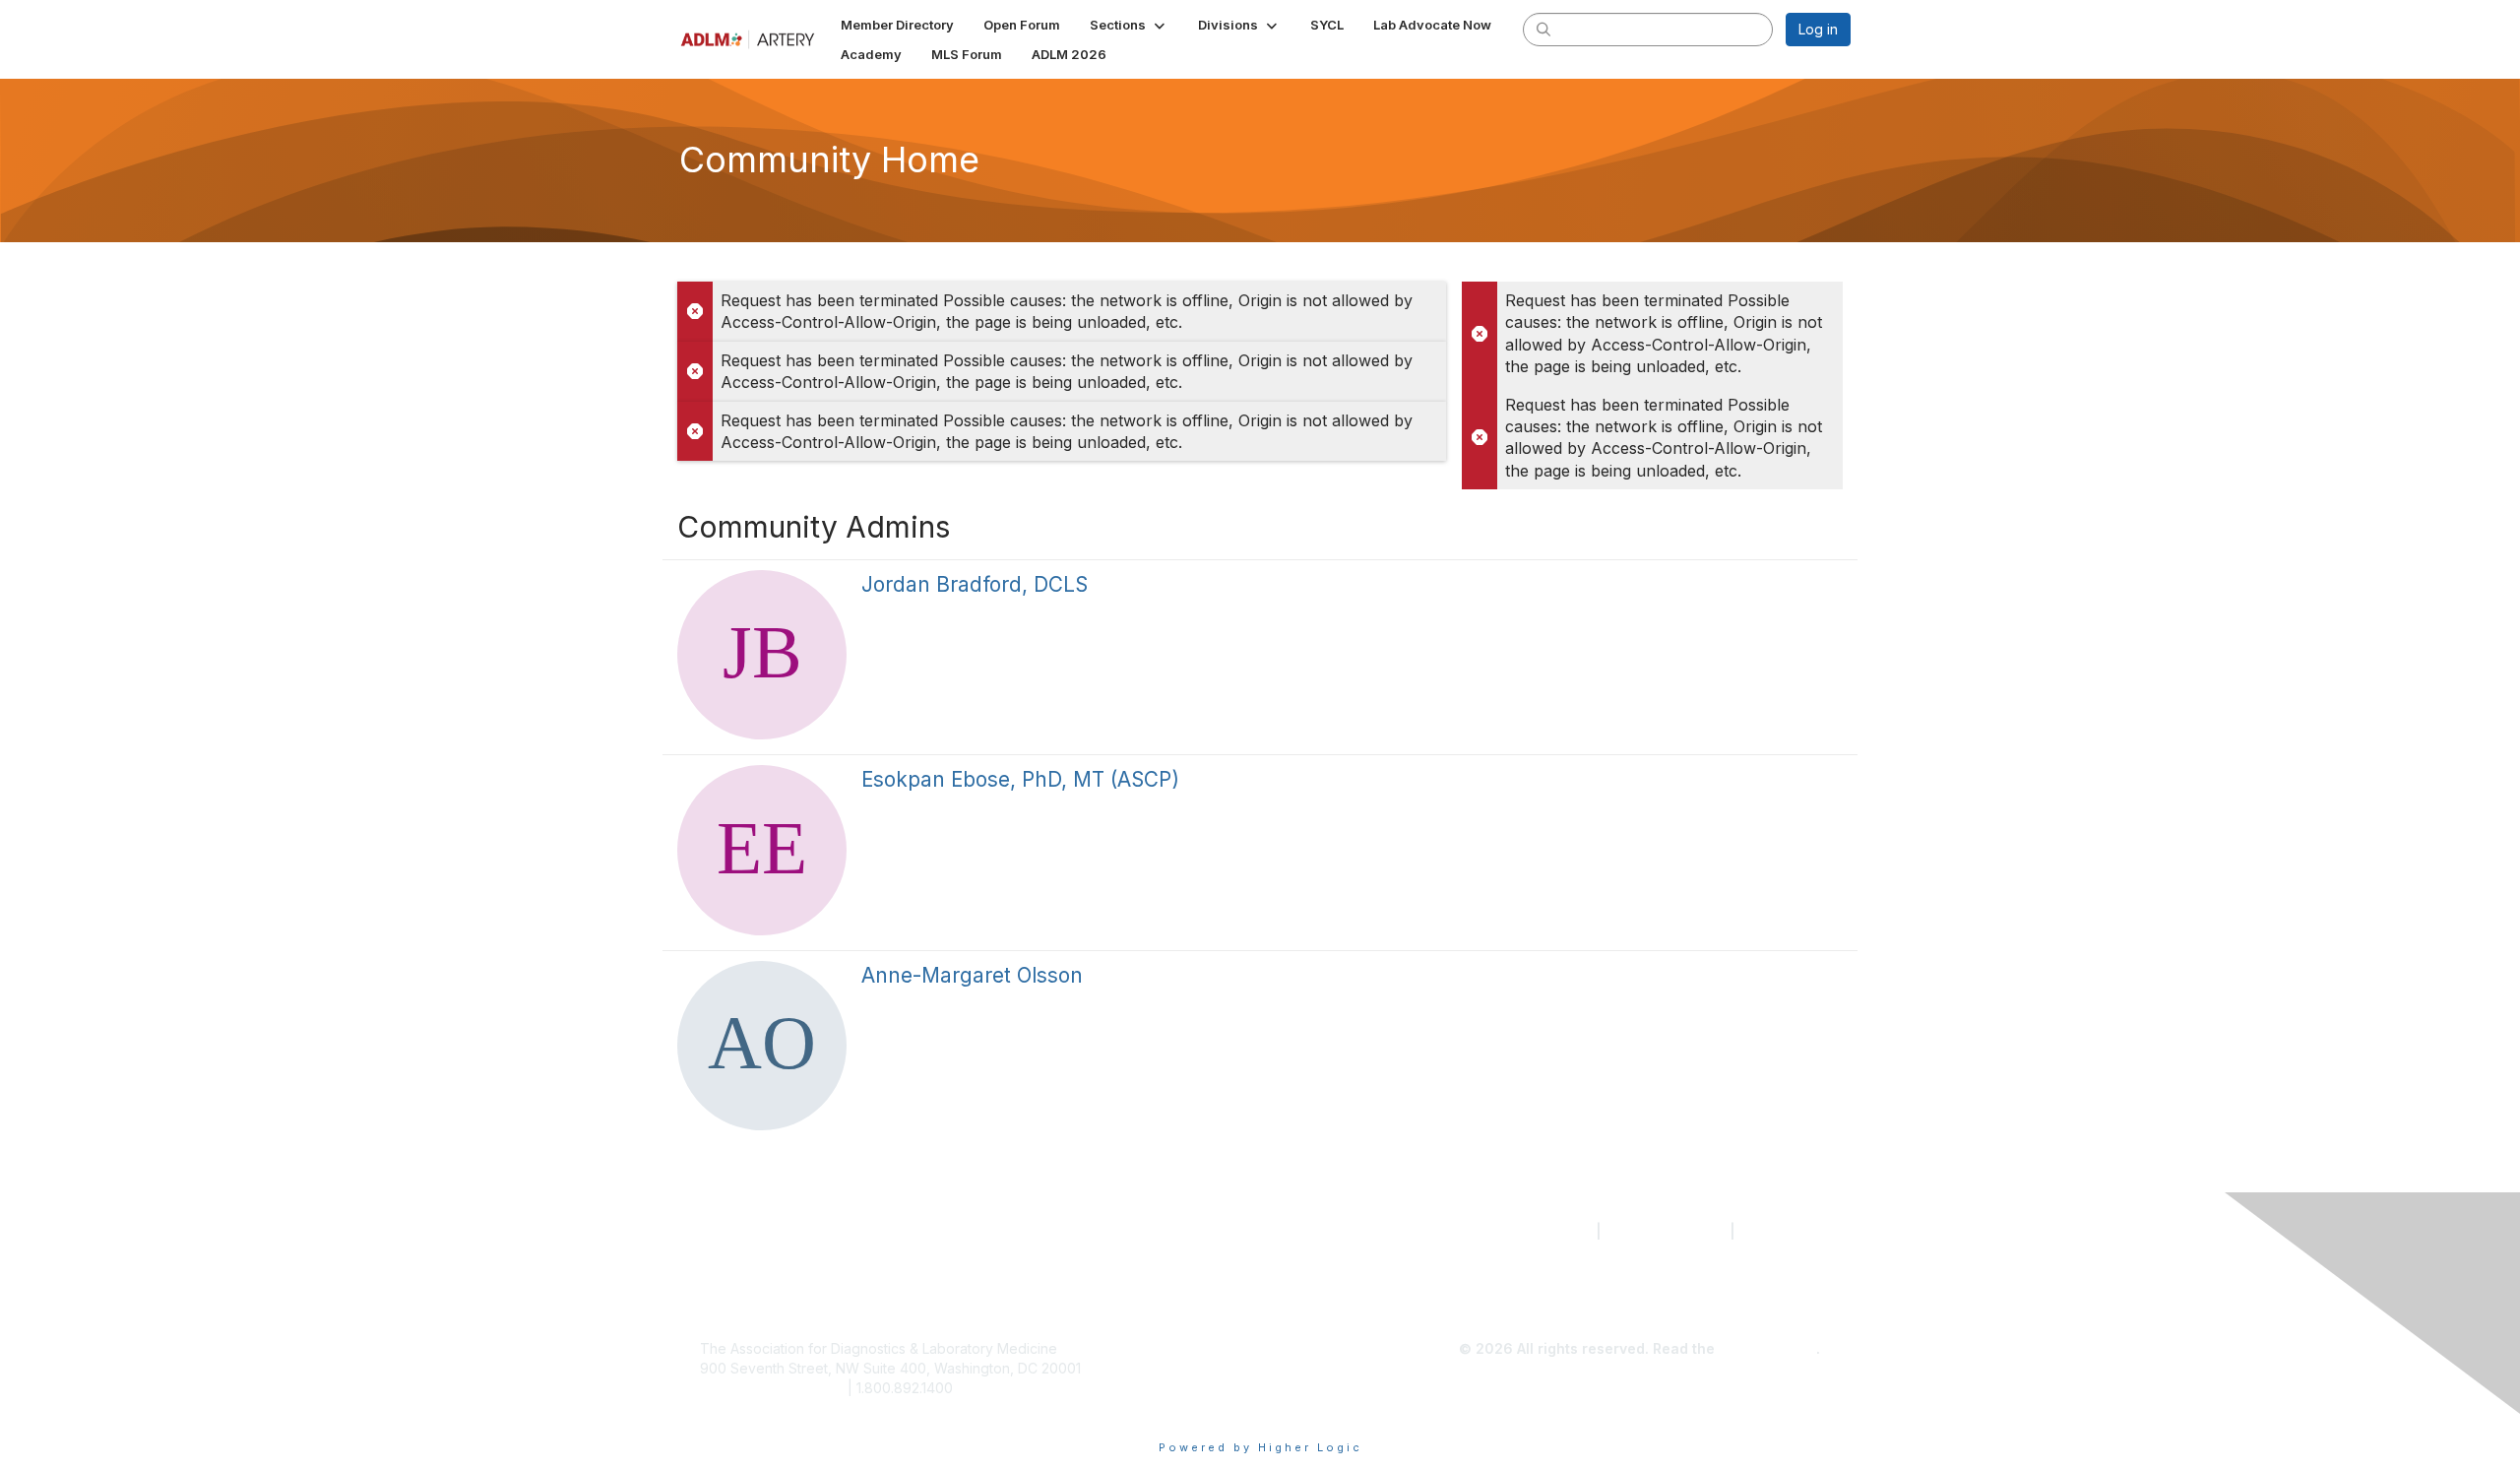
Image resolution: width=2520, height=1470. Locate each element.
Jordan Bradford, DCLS (975, 584)
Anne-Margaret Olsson (972, 975)
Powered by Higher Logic (1260, 1447)
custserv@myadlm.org (772, 1388)
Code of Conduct (1666, 1231)
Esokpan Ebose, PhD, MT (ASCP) (1020, 779)
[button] (1129, 25)
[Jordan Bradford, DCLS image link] (762, 655)
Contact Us (1553, 1231)
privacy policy (1767, 1348)
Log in (1818, 29)
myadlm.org (1780, 1231)
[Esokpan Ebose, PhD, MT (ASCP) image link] (762, 850)
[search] (1543, 29)
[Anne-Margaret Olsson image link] (762, 1046)
